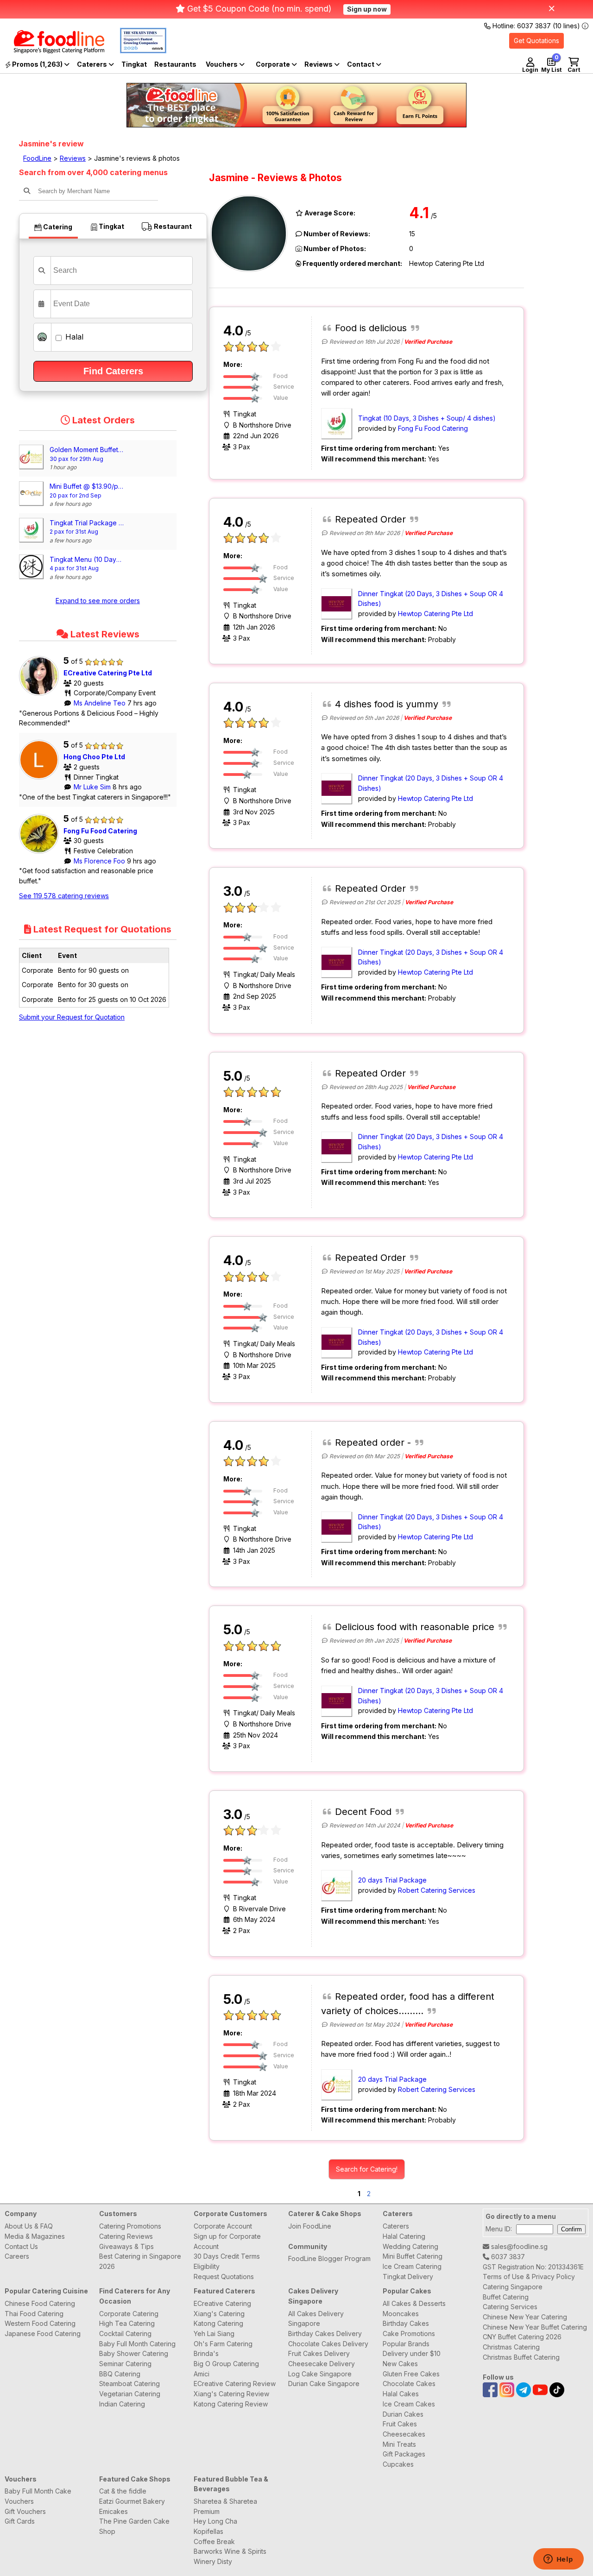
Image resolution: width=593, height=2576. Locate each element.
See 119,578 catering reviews (64, 896)
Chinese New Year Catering (525, 2317)
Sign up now (367, 9)
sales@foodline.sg (518, 2246)
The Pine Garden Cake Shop (134, 2526)
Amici (202, 2374)
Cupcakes (398, 2464)
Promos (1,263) (37, 64)
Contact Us (21, 2246)
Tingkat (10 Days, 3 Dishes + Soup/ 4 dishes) (427, 418)
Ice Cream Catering (412, 2266)
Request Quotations (224, 2277)
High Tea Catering (127, 2323)
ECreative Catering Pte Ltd (108, 673)
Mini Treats (399, 2444)
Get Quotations (536, 41)
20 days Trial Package (392, 1880)
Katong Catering (218, 2323)
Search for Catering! (367, 2169)
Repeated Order (370, 519)
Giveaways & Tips (126, 2246)
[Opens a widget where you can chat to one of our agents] (558, 2560)
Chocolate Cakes (409, 2384)
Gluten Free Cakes (411, 2374)
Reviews (319, 64)
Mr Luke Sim (93, 787)
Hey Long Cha (215, 2521)
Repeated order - (373, 1442)
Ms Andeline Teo (101, 703)
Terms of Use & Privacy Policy (529, 2277)
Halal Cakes (401, 2394)
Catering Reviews (126, 2236)
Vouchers (222, 64)
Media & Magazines (35, 2236)
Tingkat (134, 64)
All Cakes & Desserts (414, 2303)
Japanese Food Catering (43, 2334)
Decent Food (363, 1812)
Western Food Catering (40, 2323)
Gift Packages (404, 2454)
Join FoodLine (310, 2226)
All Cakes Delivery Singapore (316, 2319)
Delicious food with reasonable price (415, 1627)
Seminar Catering (125, 2364)
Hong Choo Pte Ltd (94, 757)
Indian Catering (122, 2404)
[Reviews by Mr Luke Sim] (41, 779)
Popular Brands (406, 2344)
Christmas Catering (511, 2347)
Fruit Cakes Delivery (319, 2353)
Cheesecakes (404, 2434)
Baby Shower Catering (134, 2353)
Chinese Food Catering (40, 2303)
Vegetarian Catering (130, 2394)
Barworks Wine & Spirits (230, 2551)
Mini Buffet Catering (413, 2256)
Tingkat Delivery (408, 2277)
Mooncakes (401, 2314)
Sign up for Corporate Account (227, 2241)
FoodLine (37, 158)
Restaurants (175, 64)
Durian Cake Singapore (324, 2384)
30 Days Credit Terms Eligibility (227, 2261)
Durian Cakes (403, 2414)
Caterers (93, 64)
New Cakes (400, 2364)
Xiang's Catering (219, 2314)
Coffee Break (214, 2541)
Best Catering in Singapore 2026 (140, 2261)
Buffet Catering (506, 2297)
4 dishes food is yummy (387, 704)
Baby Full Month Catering (137, 2344)
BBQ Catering (120, 2374)
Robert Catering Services (437, 1890)
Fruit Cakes (400, 2424)
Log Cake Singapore (320, 2374)
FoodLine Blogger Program (329, 2258)
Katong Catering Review (231, 2404)
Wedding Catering (410, 2246)
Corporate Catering (129, 2314)
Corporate (274, 64)
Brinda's (206, 2353)
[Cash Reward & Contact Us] (364, 64)
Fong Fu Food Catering (100, 831)
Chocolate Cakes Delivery (328, 2344)
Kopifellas (208, 2531)
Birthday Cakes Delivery (325, 2334)
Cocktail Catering (125, 2334)
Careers (17, 2256)
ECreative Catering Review (235, 2384)
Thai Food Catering (34, 2314)
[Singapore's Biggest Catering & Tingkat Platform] (52, 51)
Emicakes (114, 2511)
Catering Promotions (130, 2226)
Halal (73, 337)
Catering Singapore (513, 2287)
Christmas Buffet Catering (521, 2357)
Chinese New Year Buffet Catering (535, 2327)
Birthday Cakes (406, 2323)
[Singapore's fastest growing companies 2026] (136, 51)
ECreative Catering (222, 2303)
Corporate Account (223, 2226)
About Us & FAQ (29, 2226)
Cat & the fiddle (123, 2491)
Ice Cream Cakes (409, 2404)
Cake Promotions (409, 2334)
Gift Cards (20, 2521)
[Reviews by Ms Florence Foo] (41, 853)
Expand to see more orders (98, 601)
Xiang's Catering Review (231, 2394)
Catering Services (510, 2307)
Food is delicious (371, 328)
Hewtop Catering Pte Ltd (435, 614)
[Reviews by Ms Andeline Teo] (41, 696)
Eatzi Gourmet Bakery (132, 2501)
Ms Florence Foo (100, 861)
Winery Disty (213, 2561)
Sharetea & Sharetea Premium (225, 2506)
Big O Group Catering (226, 2364)
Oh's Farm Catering (223, 2344)
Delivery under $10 (412, 2353)
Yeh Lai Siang (214, 2334)
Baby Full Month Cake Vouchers (38, 2496)
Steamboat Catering (129, 2384)
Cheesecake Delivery (322, 2364)
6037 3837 (507, 2257)
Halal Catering (404, 2236)
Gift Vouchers (25, 2511)
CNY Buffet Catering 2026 (522, 2337)
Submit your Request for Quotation (72, 1017)
